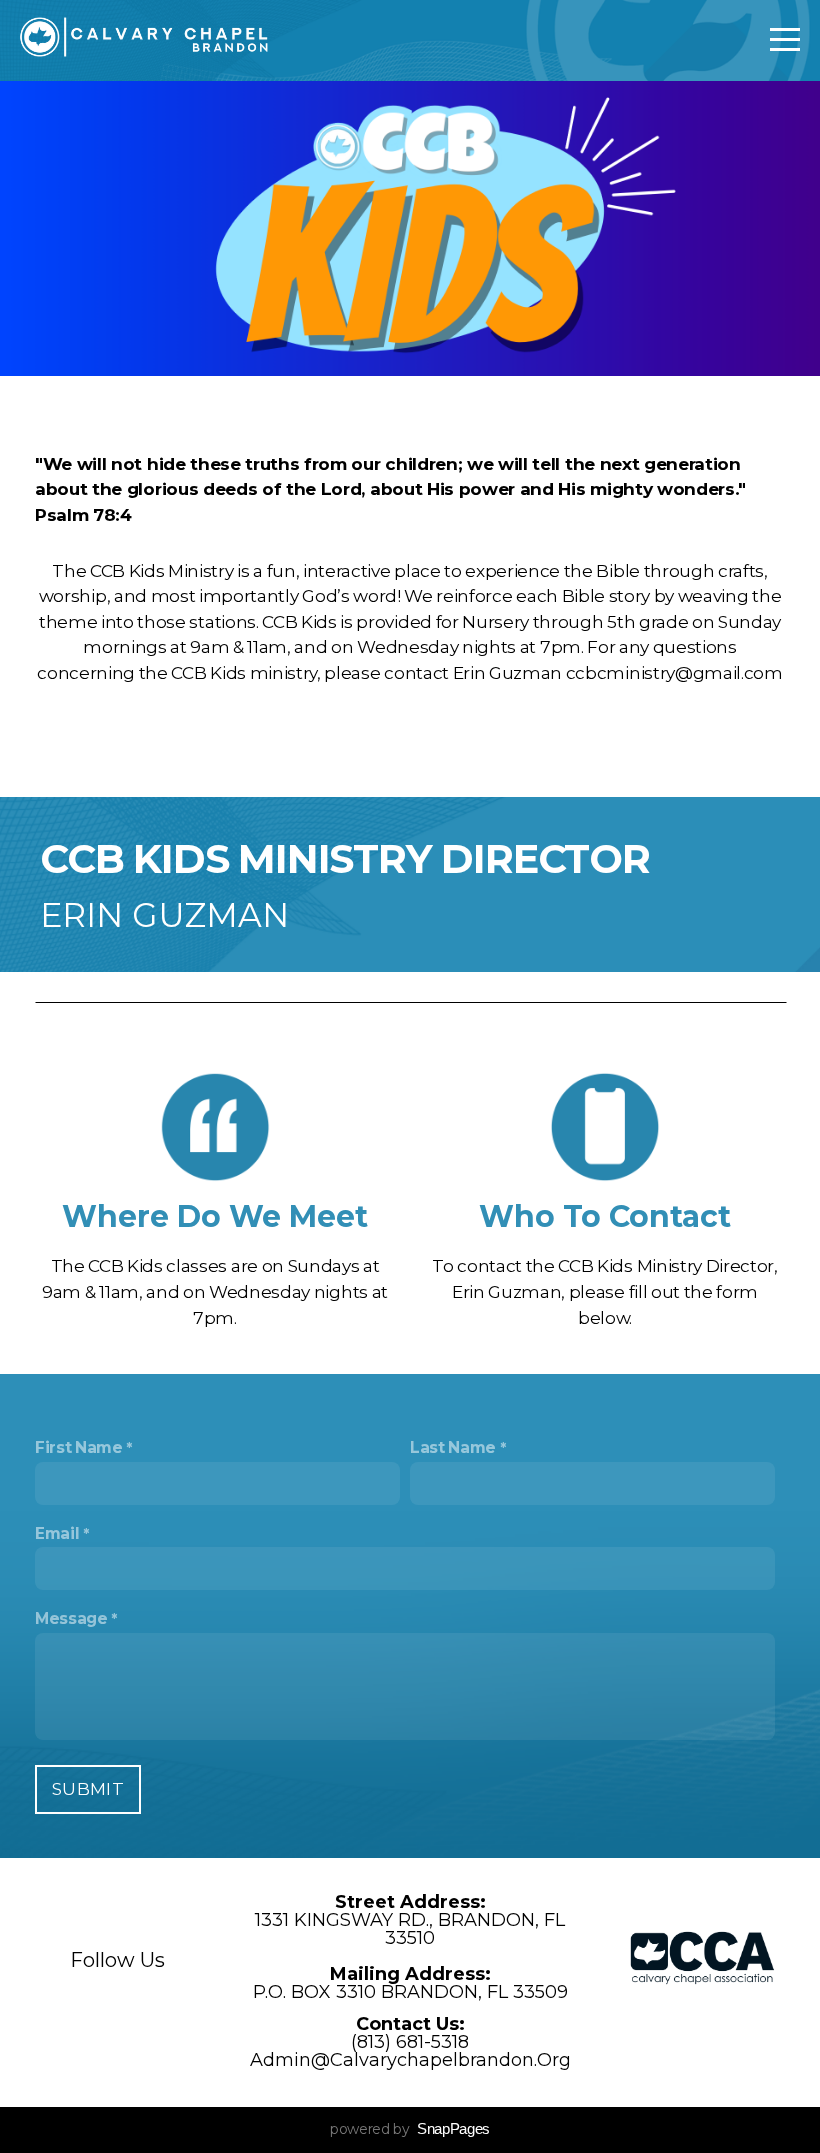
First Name (79, 1447)
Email (57, 1533)
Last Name (453, 1447)
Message (71, 1618)
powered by (410, 2129)
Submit (88, 1789)
